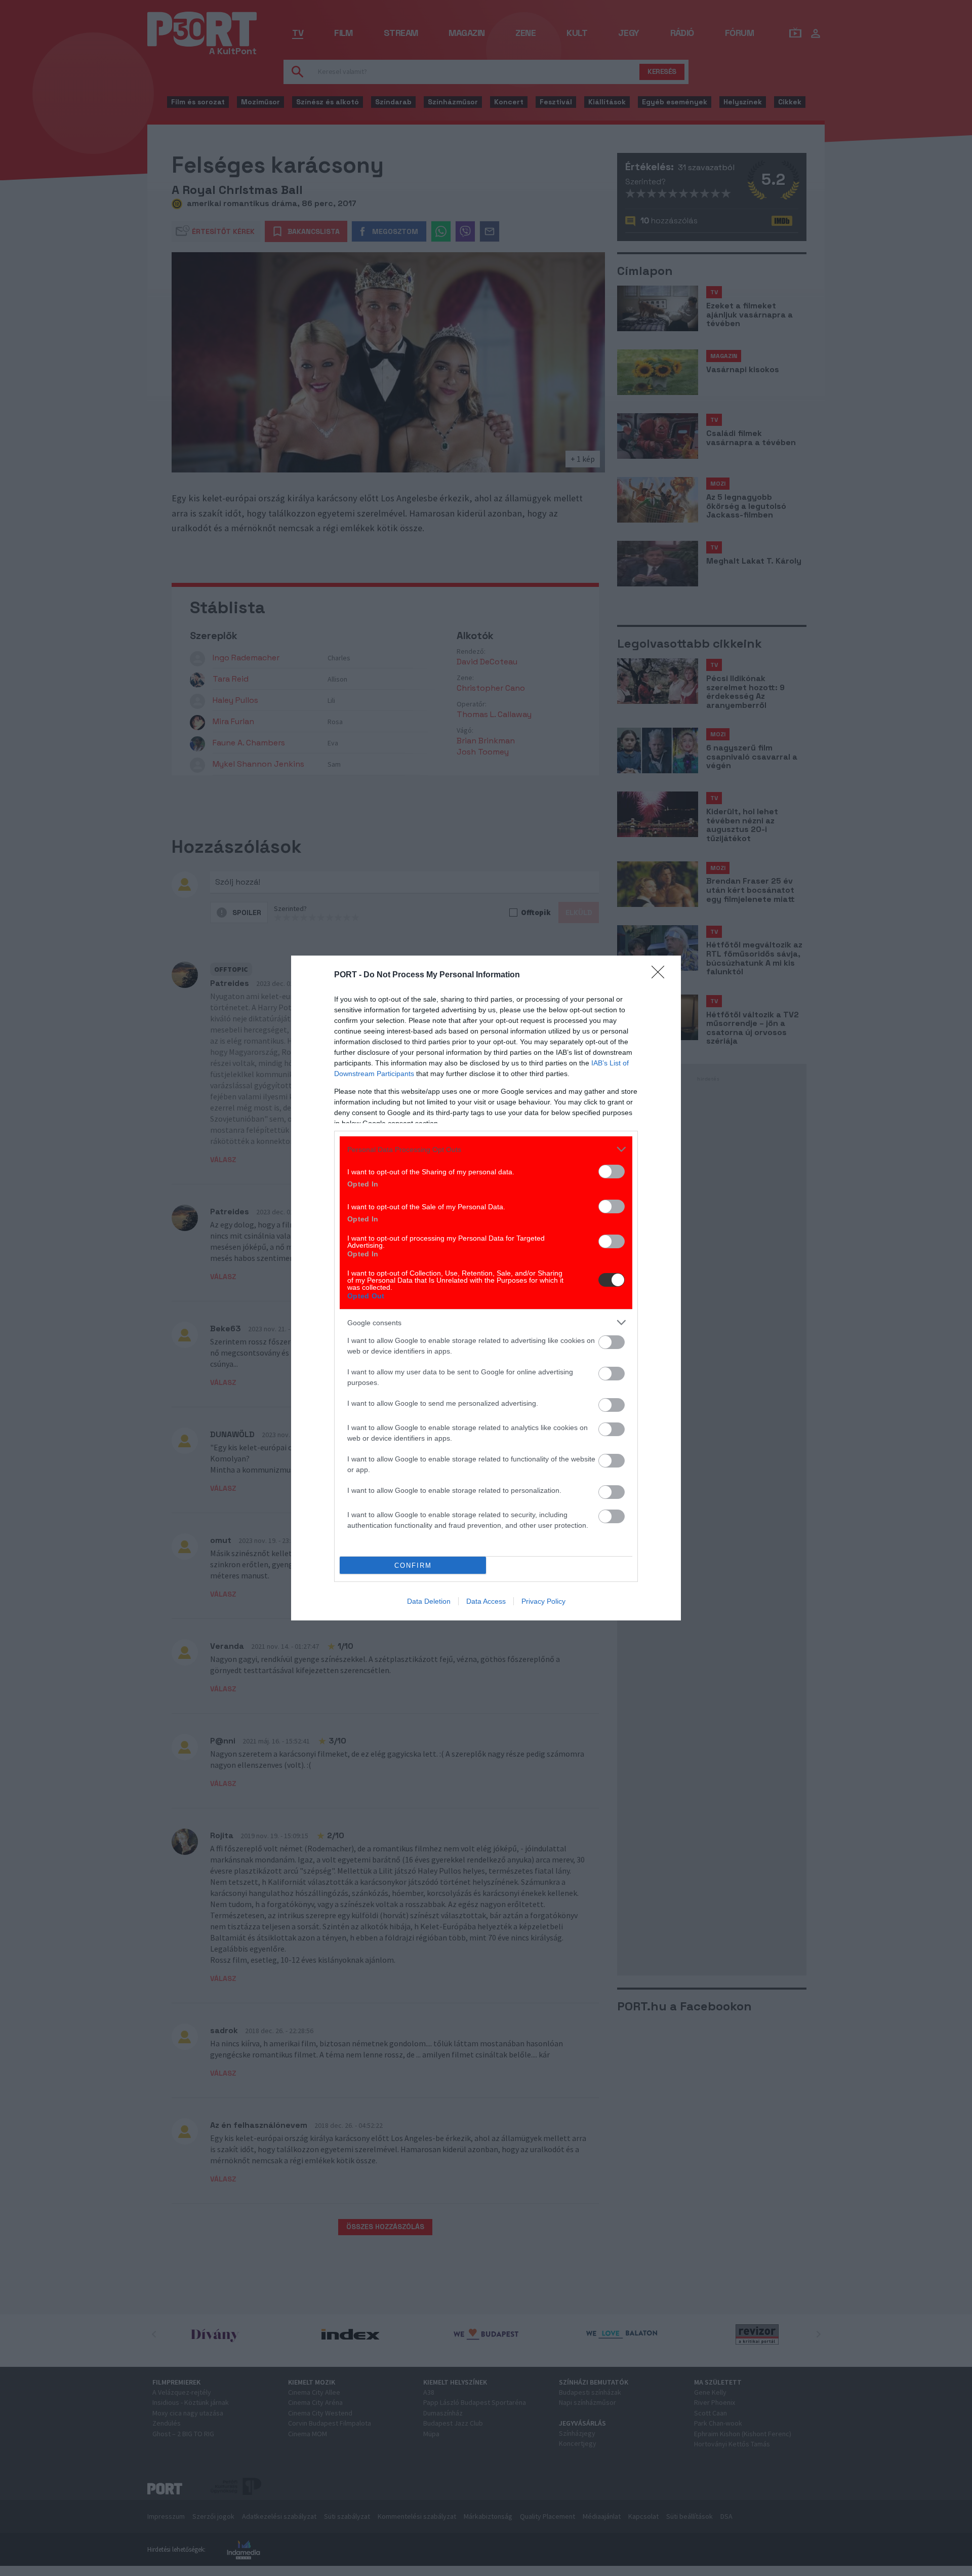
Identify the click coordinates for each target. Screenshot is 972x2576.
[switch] (612, 1172)
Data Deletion (429, 1601)
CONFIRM (413, 1566)
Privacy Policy (543, 1601)
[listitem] (486, 1149)
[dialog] (486, 1288)
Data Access (486, 1601)
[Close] (661, 975)
